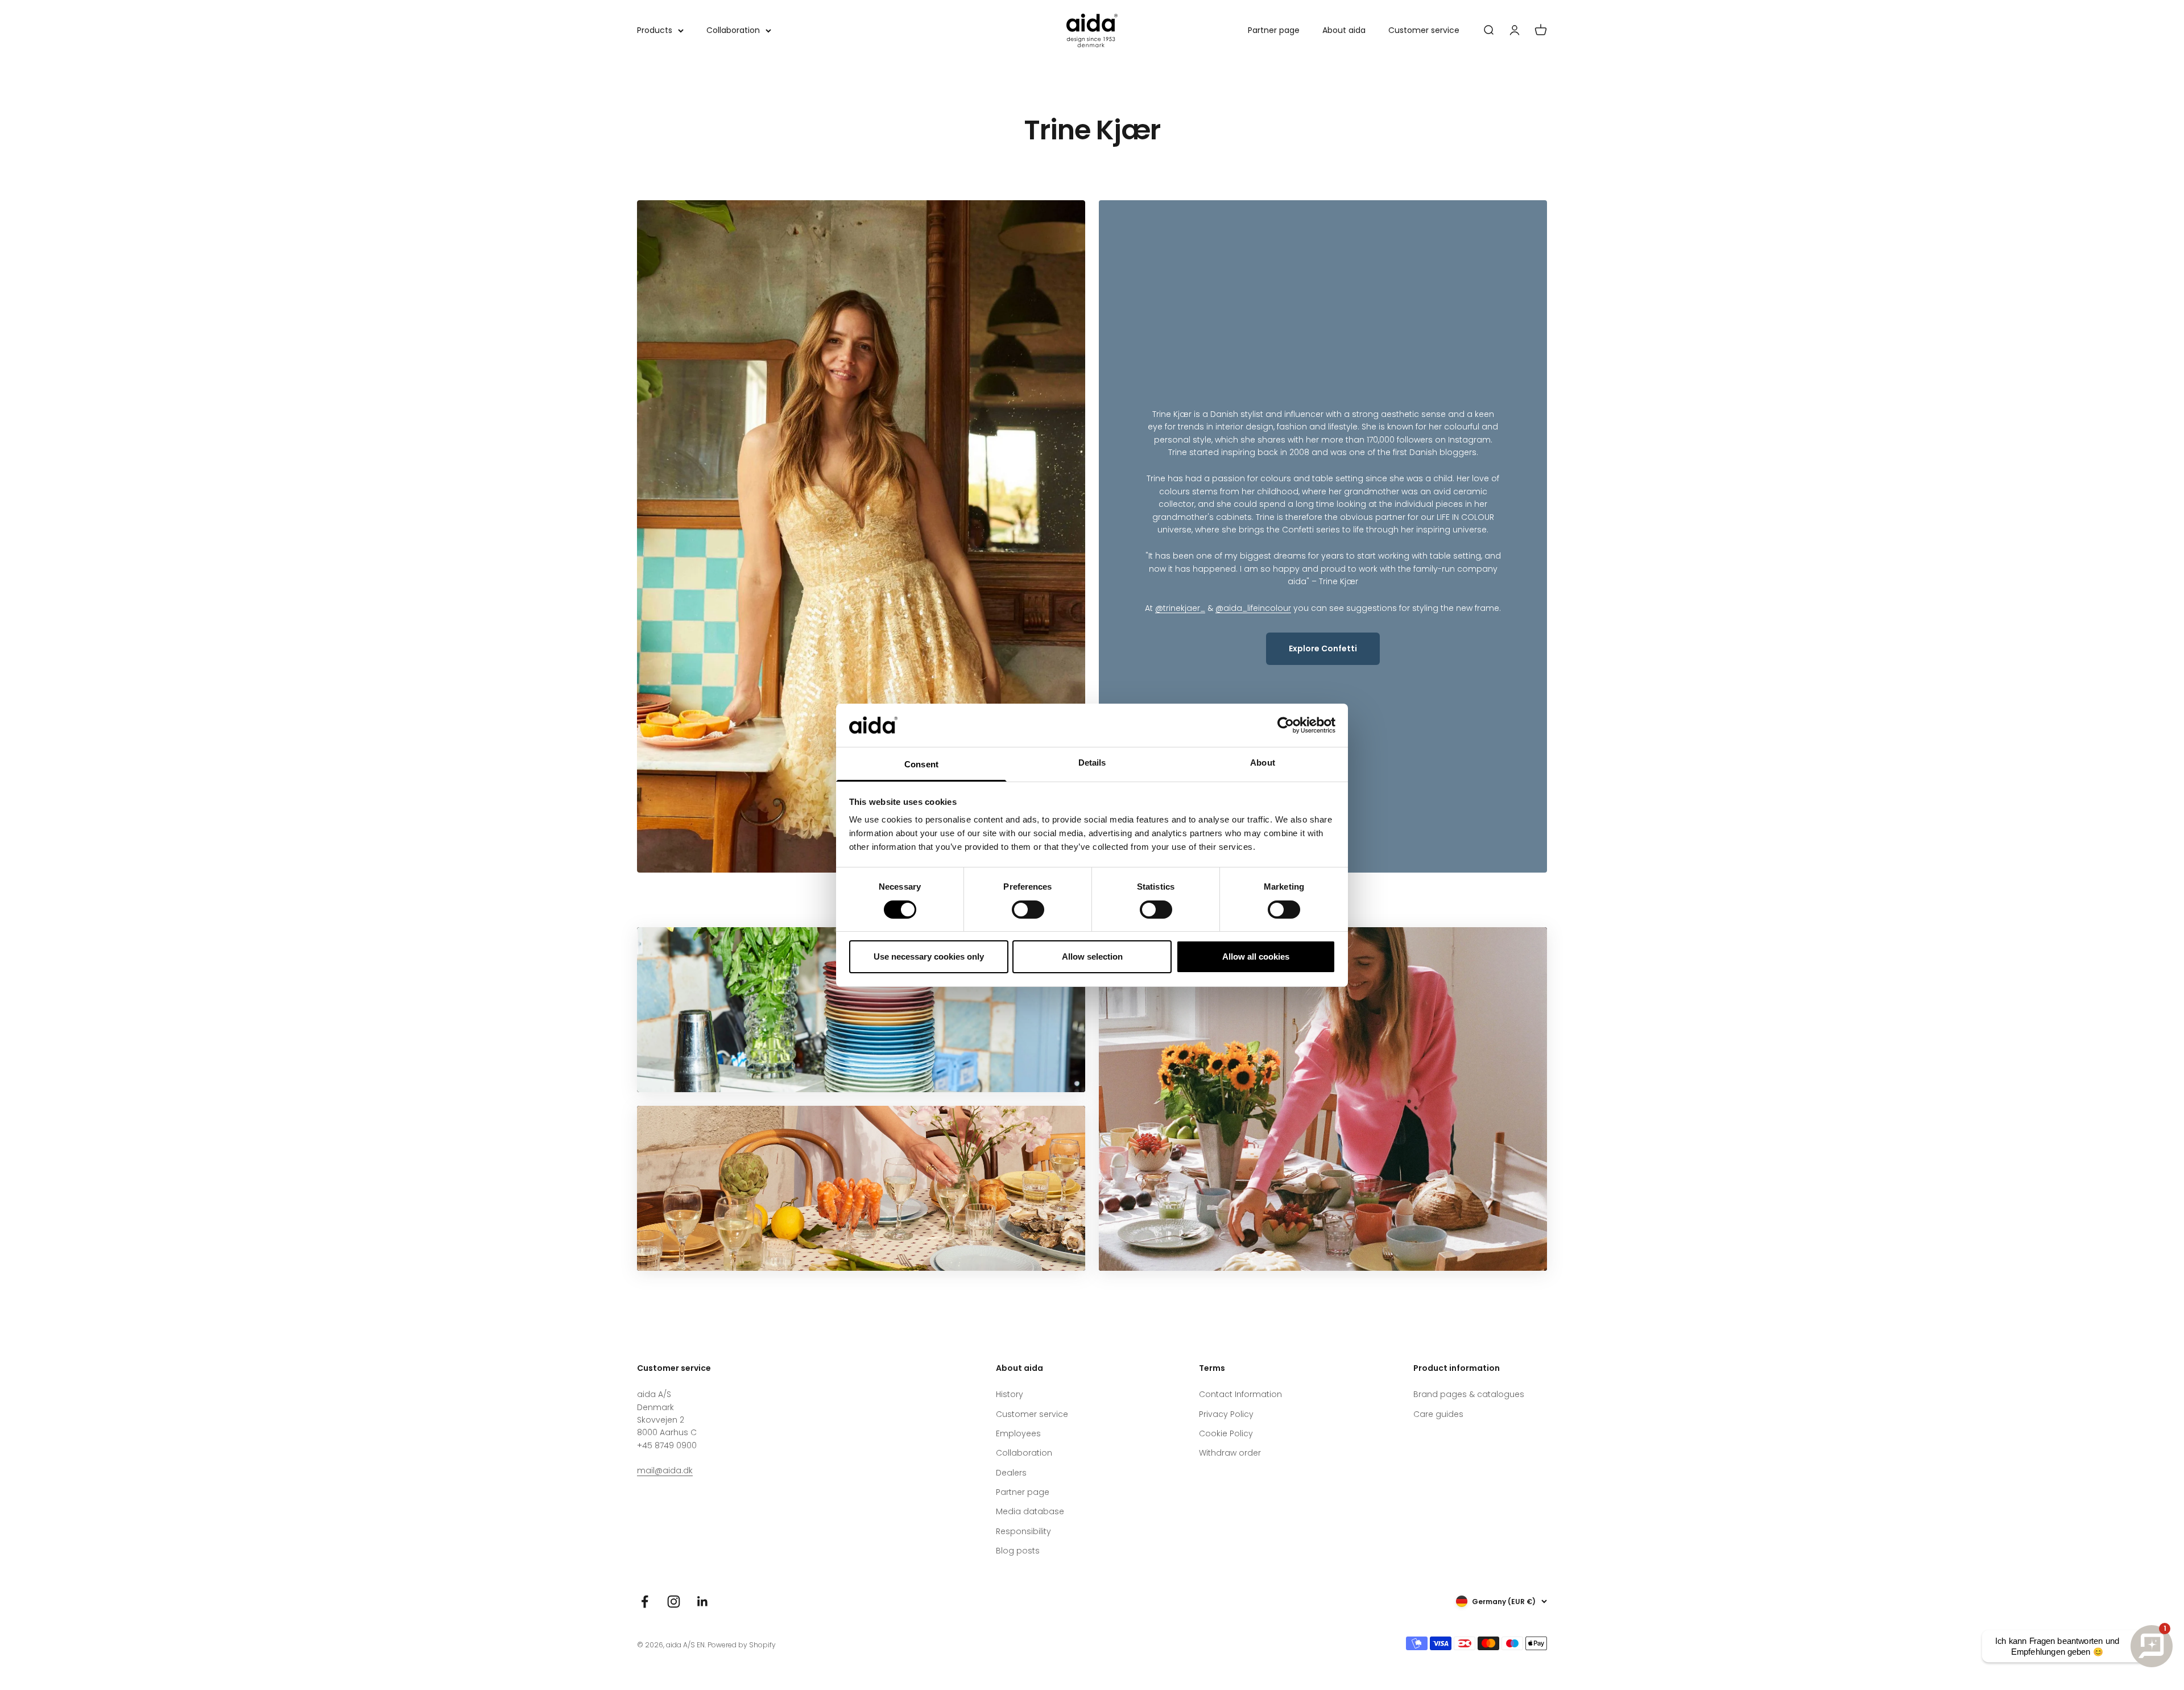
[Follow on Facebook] (645, 1602)
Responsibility (1023, 1531)
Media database (1030, 1511)
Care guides (1438, 1414)
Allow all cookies (1256, 956)
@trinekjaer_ (1180, 608)
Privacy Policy (1226, 1414)
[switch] (1028, 910)
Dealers (1011, 1473)
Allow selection (1092, 956)
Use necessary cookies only (929, 956)
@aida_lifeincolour (1253, 608)
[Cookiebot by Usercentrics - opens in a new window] (1286, 725)
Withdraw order (1230, 1453)
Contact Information (1240, 1394)
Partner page (1274, 30)
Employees (1018, 1433)
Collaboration (733, 30)
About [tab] (1263, 763)
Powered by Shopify (742, 1645)
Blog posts (1018, 1551)
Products (655, 30)
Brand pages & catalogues (1469, 1394)
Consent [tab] (921, 764)
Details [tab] (1092, 763)
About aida (1344, 30)
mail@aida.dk (665, 1470)
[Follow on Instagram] (674, 1602)
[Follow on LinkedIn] (703, 1602)
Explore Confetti (1323, 648)
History (1010, 1394)
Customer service (1424, 30)
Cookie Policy (1226, 1433)
